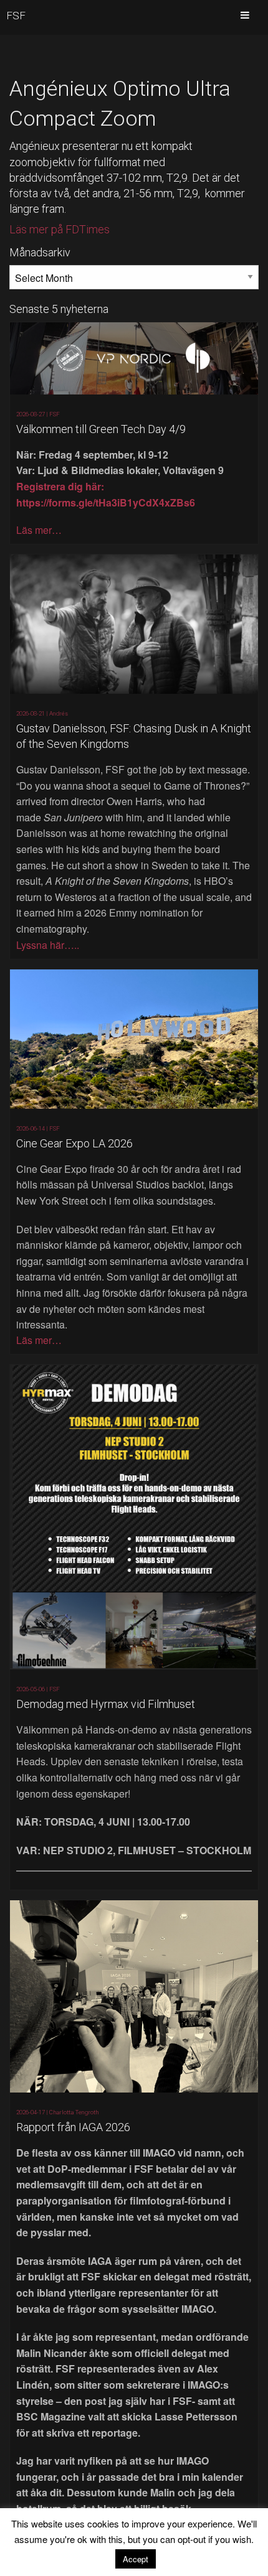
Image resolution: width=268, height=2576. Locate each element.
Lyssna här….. (48, 945)
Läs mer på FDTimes (60, 229)
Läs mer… (39, 530)
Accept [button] (136, 2559)
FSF (16, 16)
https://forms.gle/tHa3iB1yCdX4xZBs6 (106, 502)
